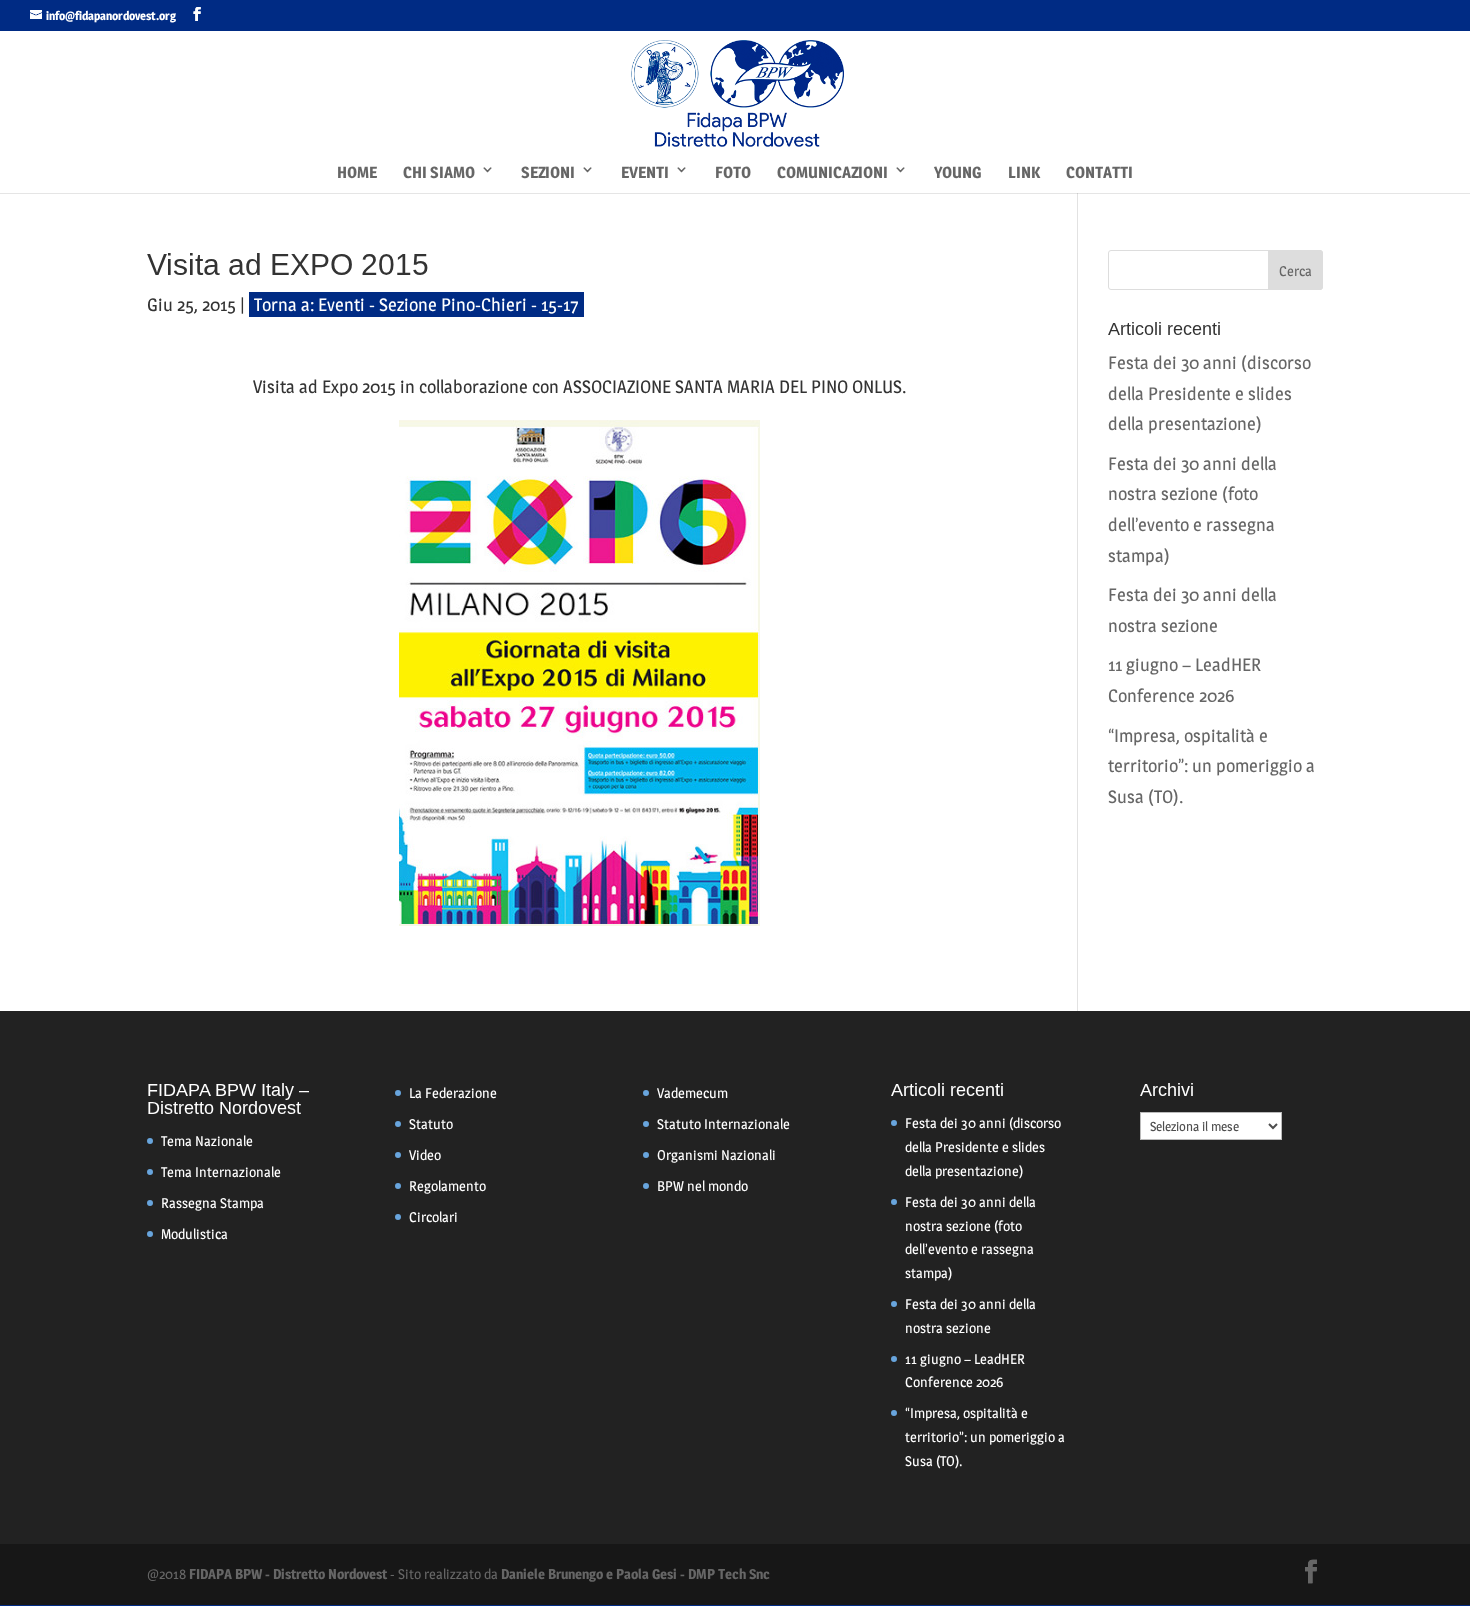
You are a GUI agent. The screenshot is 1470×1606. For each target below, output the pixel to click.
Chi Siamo (439, 172)
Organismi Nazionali (716, 1154)
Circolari (433, 1216)
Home (357, 172)
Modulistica (194, 1233)
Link (1024, 172)
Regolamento (447, 1185)
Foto (733, 172)
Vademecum (692, 1092)
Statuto (431, 1123)
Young (958, 172)
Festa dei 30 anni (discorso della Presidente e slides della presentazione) (1209, 393)
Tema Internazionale (221, 1171)
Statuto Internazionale (723, 1123)
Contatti (1099, 172)
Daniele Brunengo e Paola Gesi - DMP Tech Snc (635, 1573)
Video (425, 1154)
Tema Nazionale (207, 1140)
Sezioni (548, 172)
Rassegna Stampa (212, 1202)
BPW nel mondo (702, 1185)
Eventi (645, 172)
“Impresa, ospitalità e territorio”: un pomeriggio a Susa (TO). (1211, 766)
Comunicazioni (832, 172)
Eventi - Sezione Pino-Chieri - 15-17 (448, 304)
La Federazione (453, 1092)
